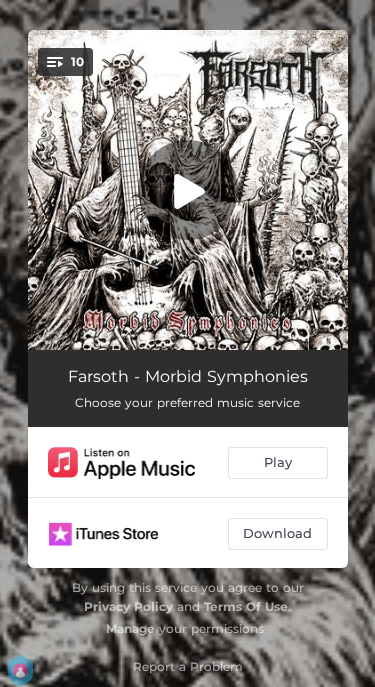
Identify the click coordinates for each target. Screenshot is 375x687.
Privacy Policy (128, 606)
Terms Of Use (246, 606)
